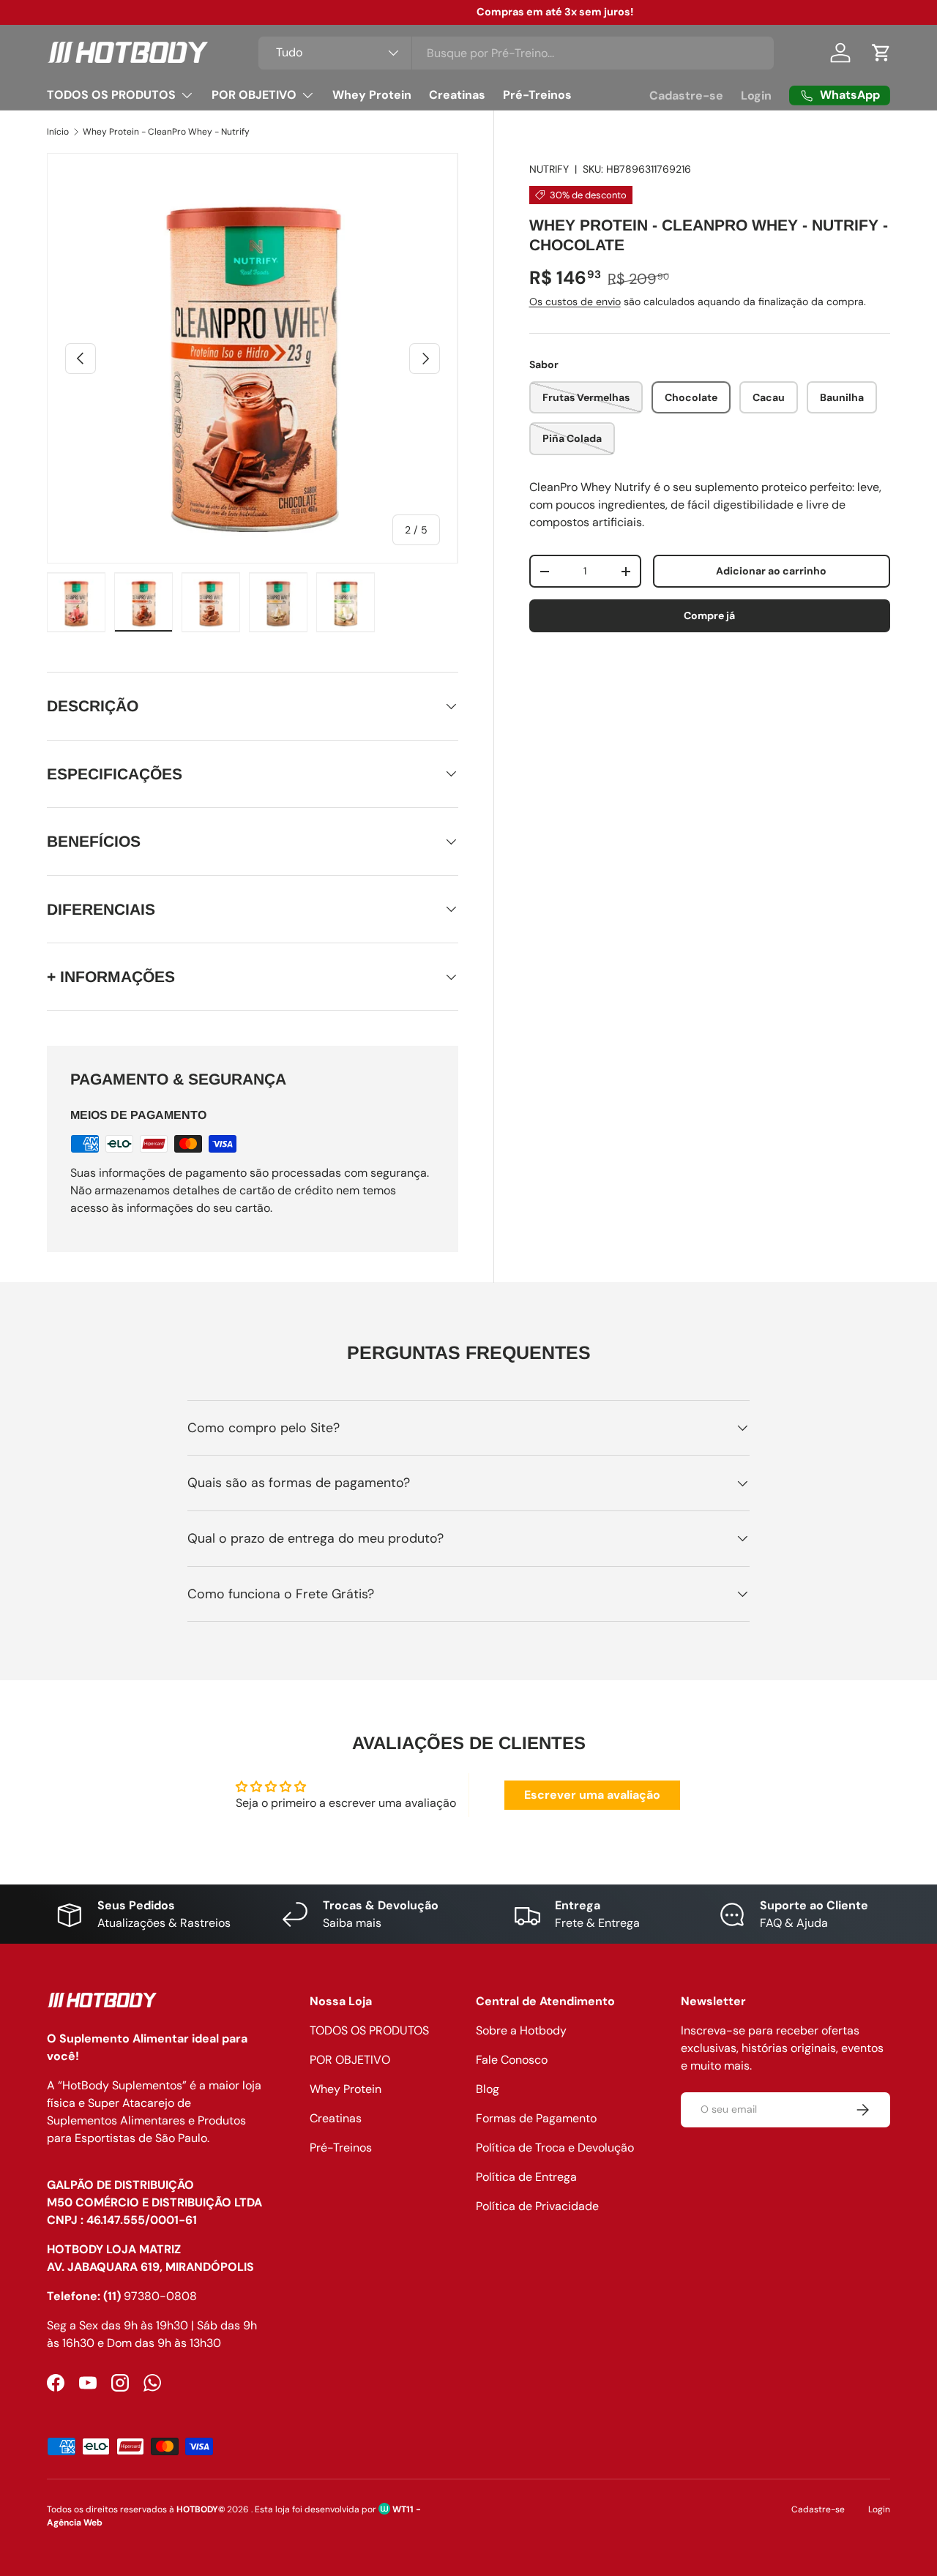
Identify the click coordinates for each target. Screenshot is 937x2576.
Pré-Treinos (537, 95)
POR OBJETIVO (254, 95)
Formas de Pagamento (536, 2118)
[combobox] (516, 53)
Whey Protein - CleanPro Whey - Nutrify (166, 132)
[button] (881, 53)
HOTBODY (197, 2509)
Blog (488, 2089)
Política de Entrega (526, 2177)
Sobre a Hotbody (521, 2030)
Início (58, 132)
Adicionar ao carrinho (771, 572)
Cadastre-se (686, 96)
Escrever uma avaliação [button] (592, 1795)
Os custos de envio (575, 302)
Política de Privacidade (537, 2206)
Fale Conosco (512, 2060)
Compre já (709, 615)
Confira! (547, 12)
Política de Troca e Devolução (555, 2148)
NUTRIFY (549, 169)
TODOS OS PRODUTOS (111, 95)
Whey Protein (372, 95)
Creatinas (457, 95)
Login (756, 96)
